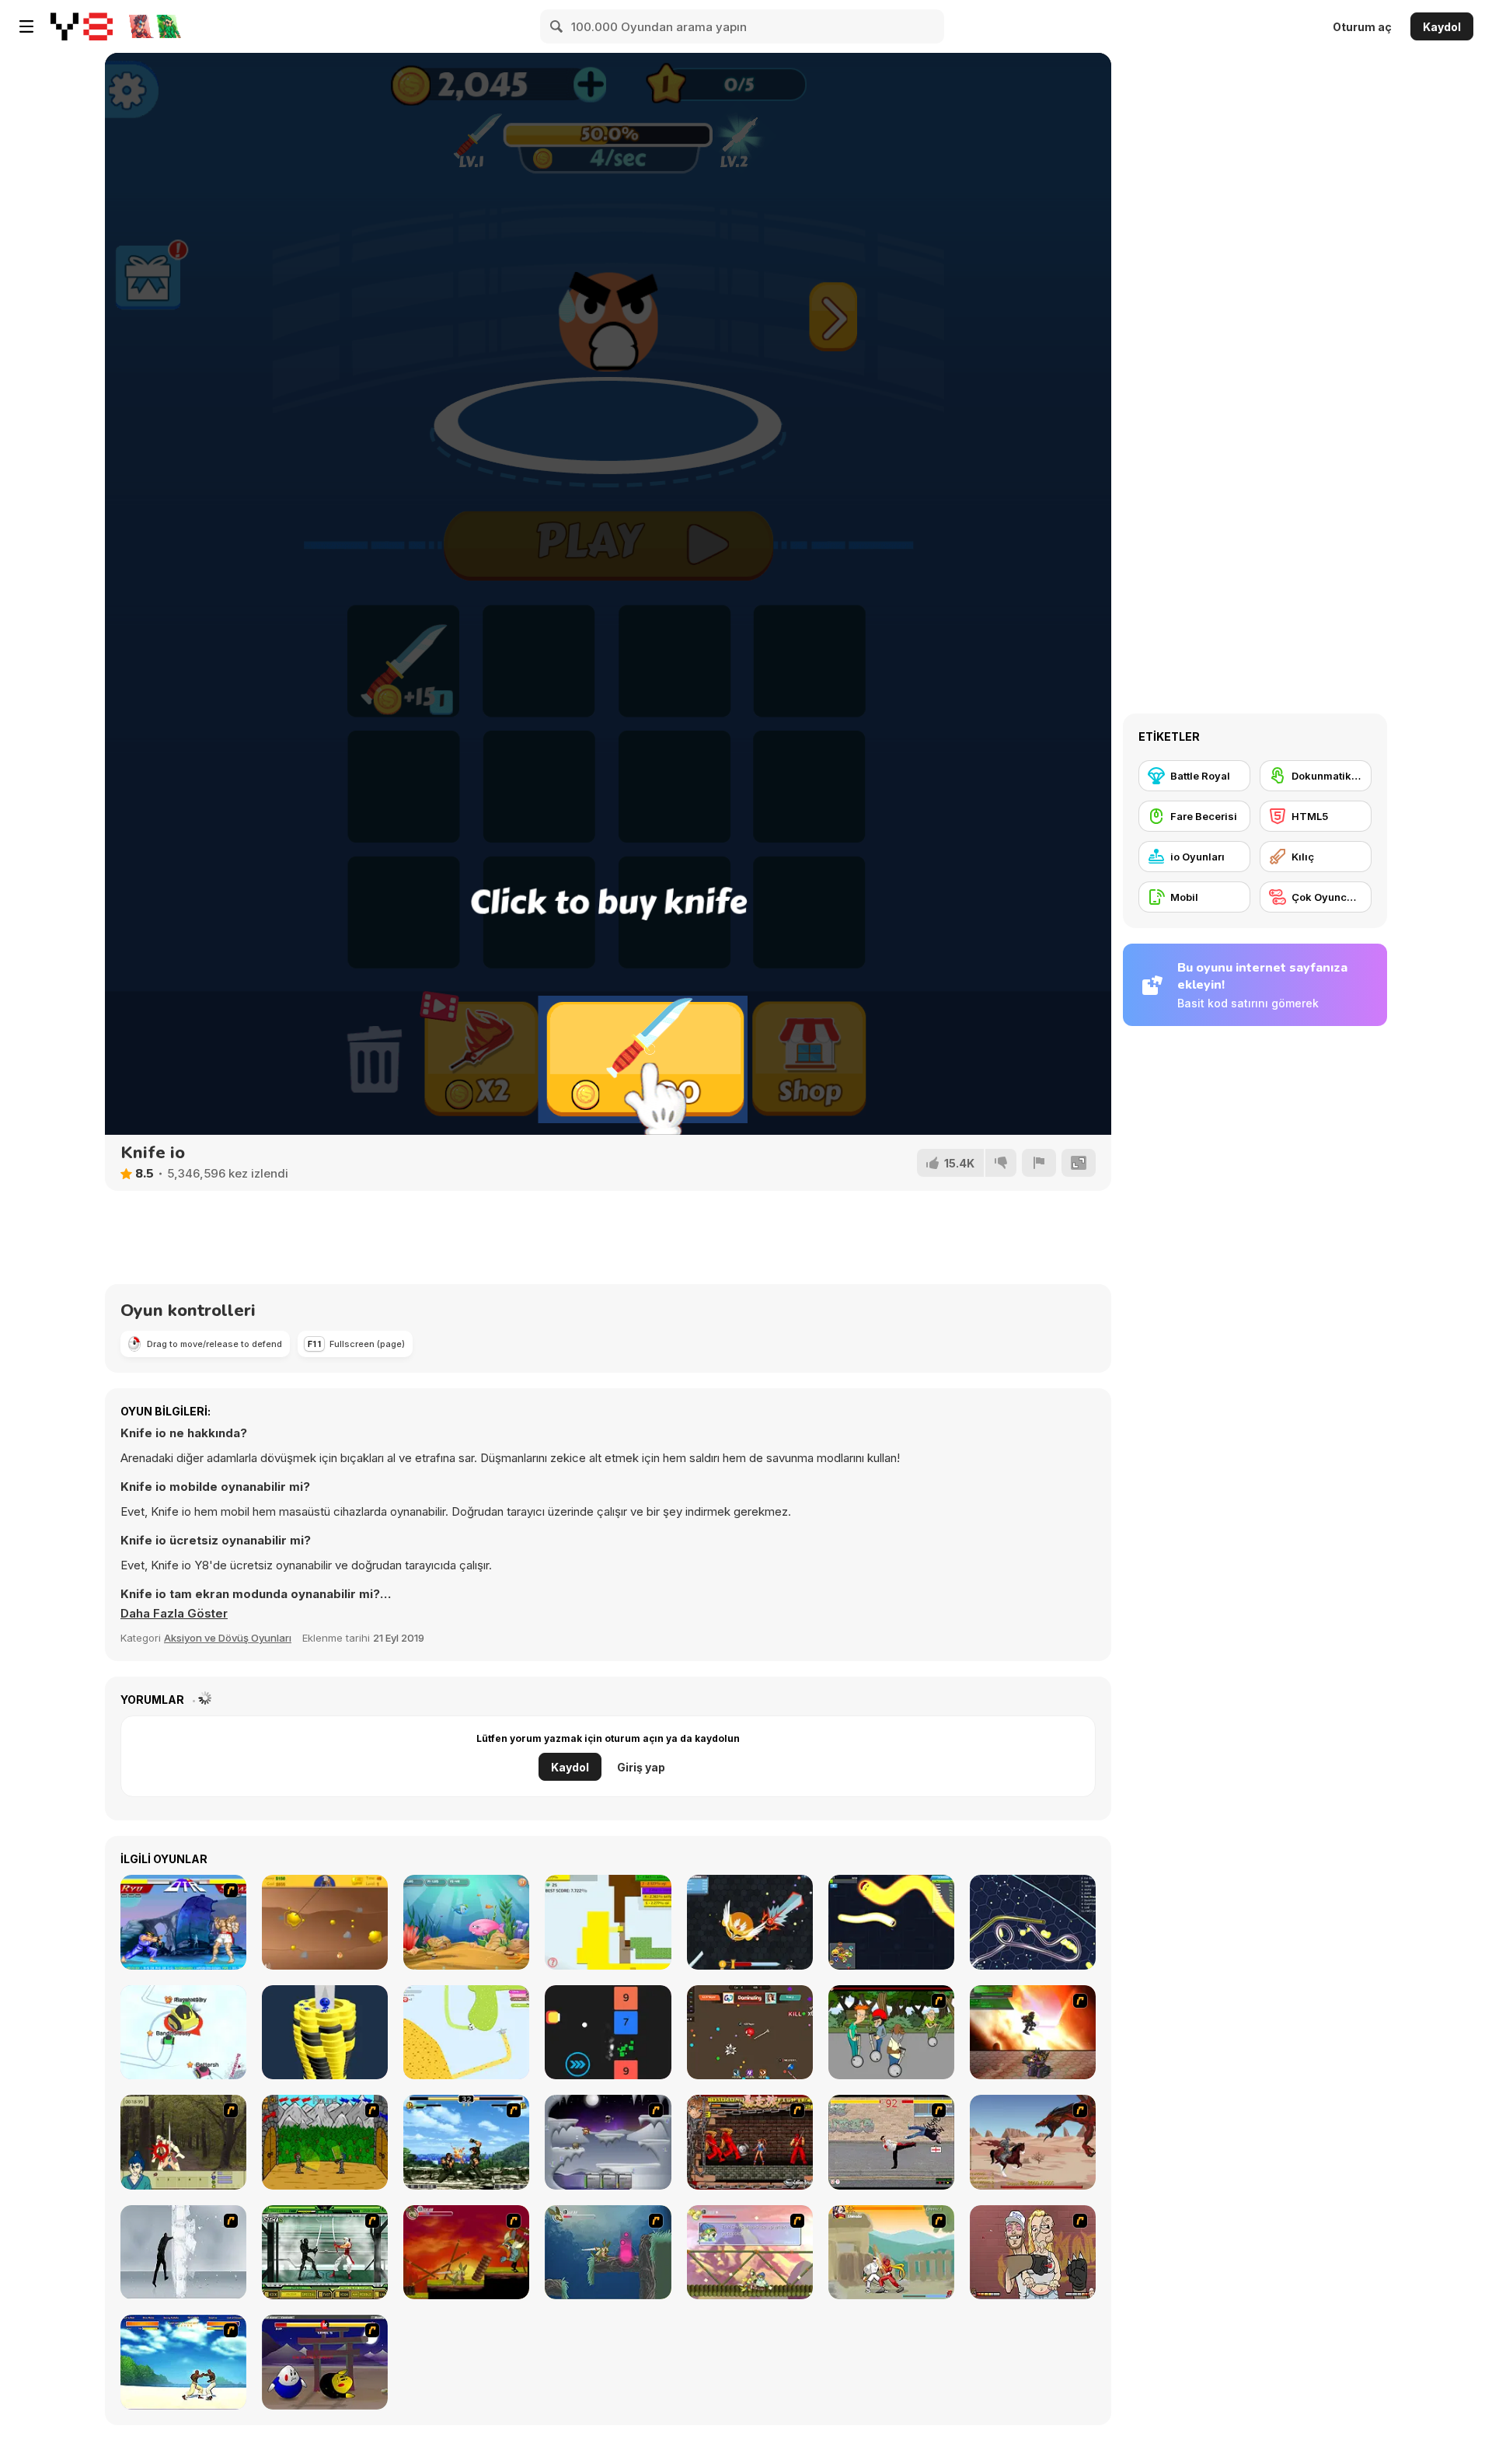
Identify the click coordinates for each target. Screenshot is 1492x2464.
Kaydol (1442, 27)
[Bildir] (1039, 1163)
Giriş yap (641, 1767)
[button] (174, 1614)
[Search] (557, 26)
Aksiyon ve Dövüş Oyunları (228, 1638)
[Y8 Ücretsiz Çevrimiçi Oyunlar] (82, 26)
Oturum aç (1362, 27)
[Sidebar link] (26, 26)
